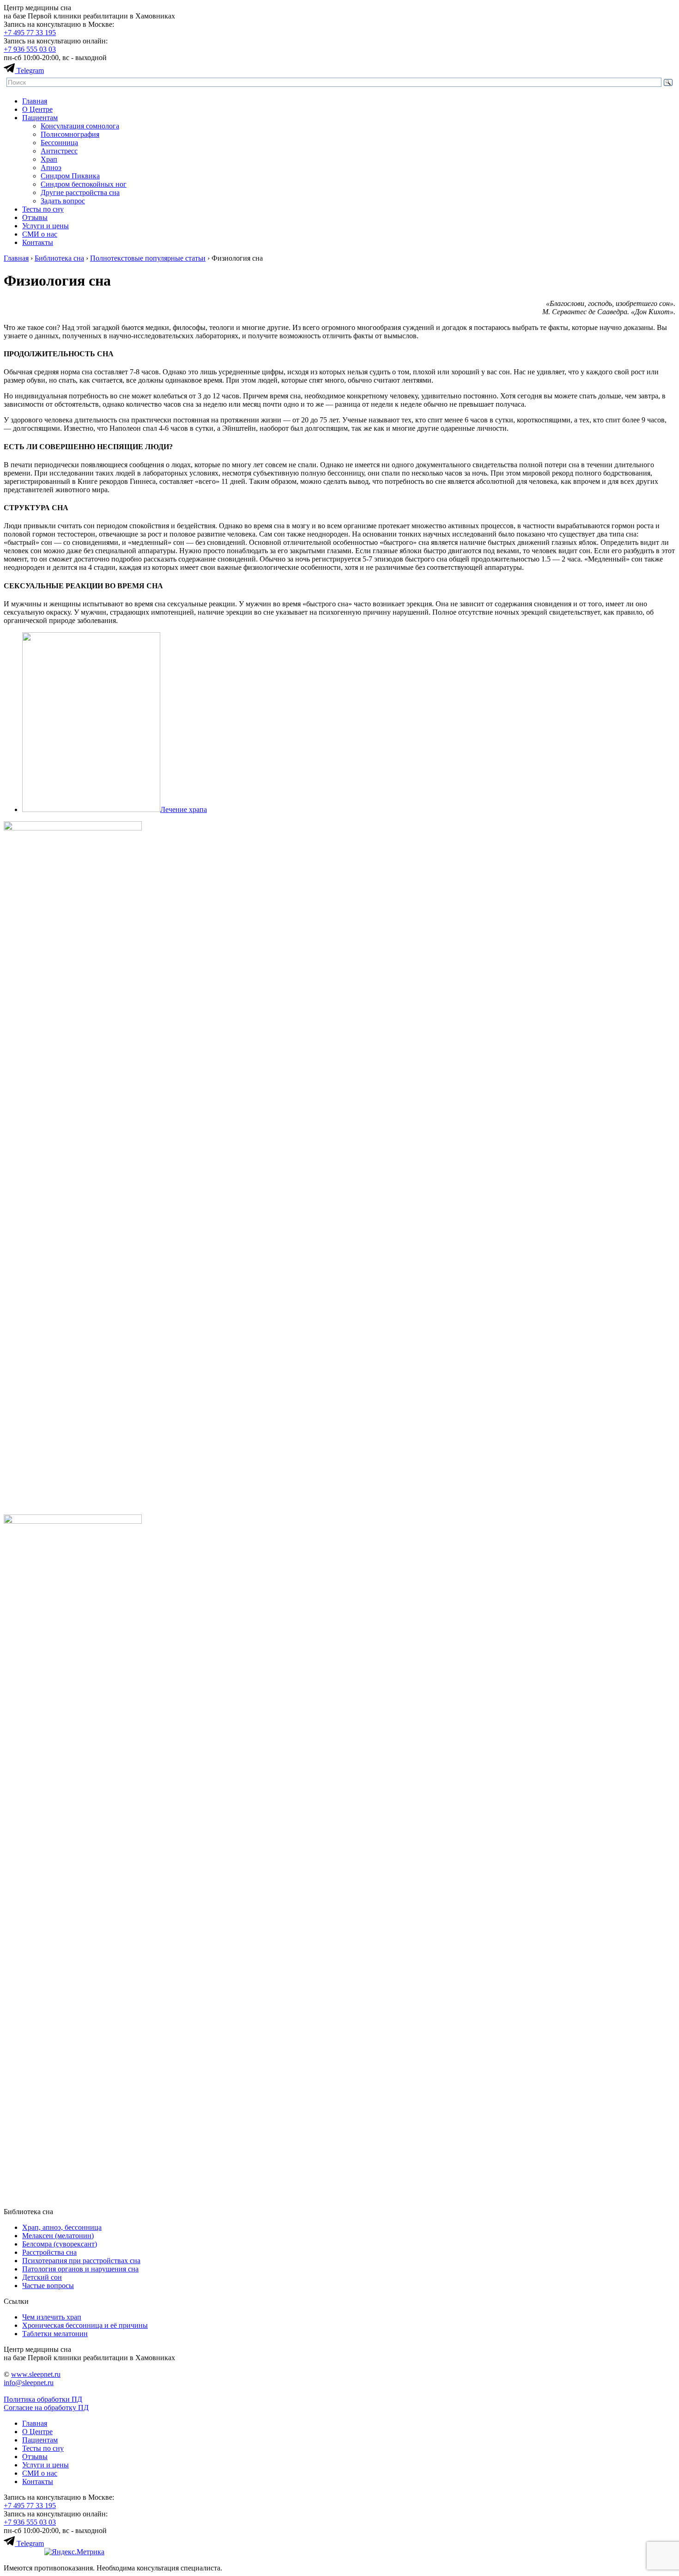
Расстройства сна (49, 2252)
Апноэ (51, 168)
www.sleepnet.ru (36, 2374)
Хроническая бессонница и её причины (85, 2325)
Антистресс (59, 151)
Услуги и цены (45, 226)
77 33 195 (30, 33)
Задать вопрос (63, 201)
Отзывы (35, 217)
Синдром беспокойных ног (84, 184)
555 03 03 (30, 49)
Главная (35, 101)
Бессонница (59, 143)
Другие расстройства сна (80, 192)
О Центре (37, 109)
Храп (49, 159)
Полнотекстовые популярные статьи (148, 258)
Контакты (38, 242)
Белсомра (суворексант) (60, 2244)
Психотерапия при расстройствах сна (81, 2261)
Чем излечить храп (52, 2317)
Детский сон (42, 2277)
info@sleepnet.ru (29, 2383)
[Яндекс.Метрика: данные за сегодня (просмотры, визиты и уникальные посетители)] (74, 2552)
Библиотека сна (59, 258)
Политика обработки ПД (43, 2399)
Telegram (30, 70)
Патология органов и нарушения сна (80, 2269)
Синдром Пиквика (70, 176)
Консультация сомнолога (80, 126)
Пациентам (40, 118)
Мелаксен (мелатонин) (58, 2236)
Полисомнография (70, 134)
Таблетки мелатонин (55, 2334)
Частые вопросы (48, 2286)
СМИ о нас (40, 234)
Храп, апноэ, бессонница (62, 2227)
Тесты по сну (43, 209)
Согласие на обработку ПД (46, 2408)
